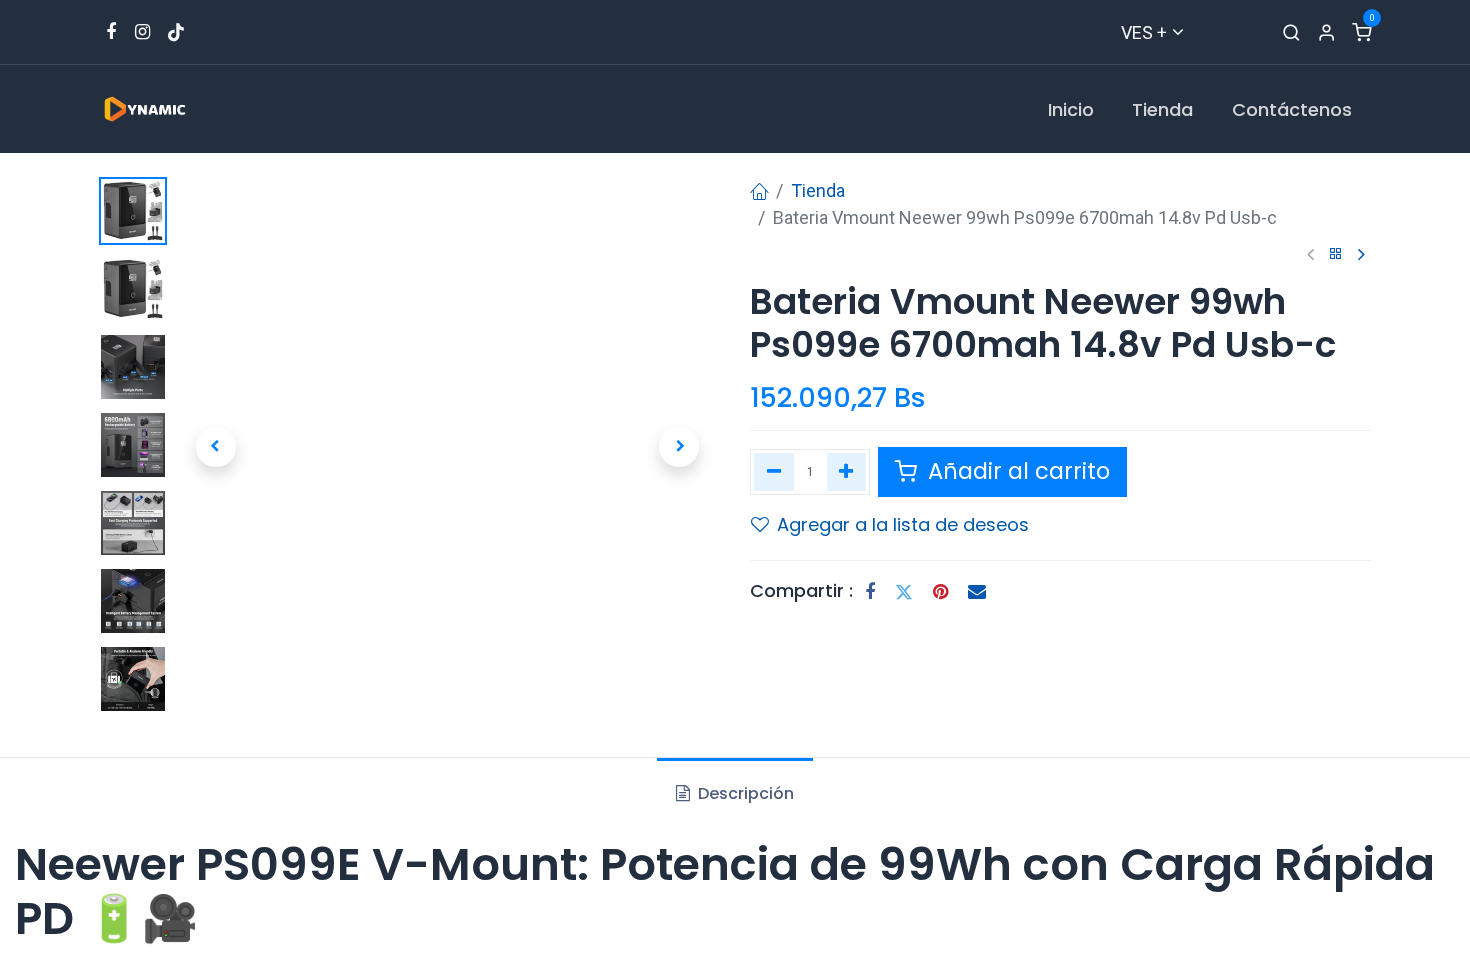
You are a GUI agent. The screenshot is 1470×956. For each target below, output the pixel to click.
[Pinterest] (940, 592)
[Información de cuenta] (1326, 32)
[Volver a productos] (1336, 254)
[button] (216, 447)
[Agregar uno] (847, 472)
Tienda (818, 190)
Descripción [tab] (744, 793)
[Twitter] (904, 592)
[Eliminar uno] (774, 472)
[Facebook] (870, 592)
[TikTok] (176, 32)
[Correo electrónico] (977, 592)
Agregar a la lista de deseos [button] (903, 524)
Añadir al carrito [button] (1016, 471)
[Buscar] (1291, 32)
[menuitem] (1071, 109)
